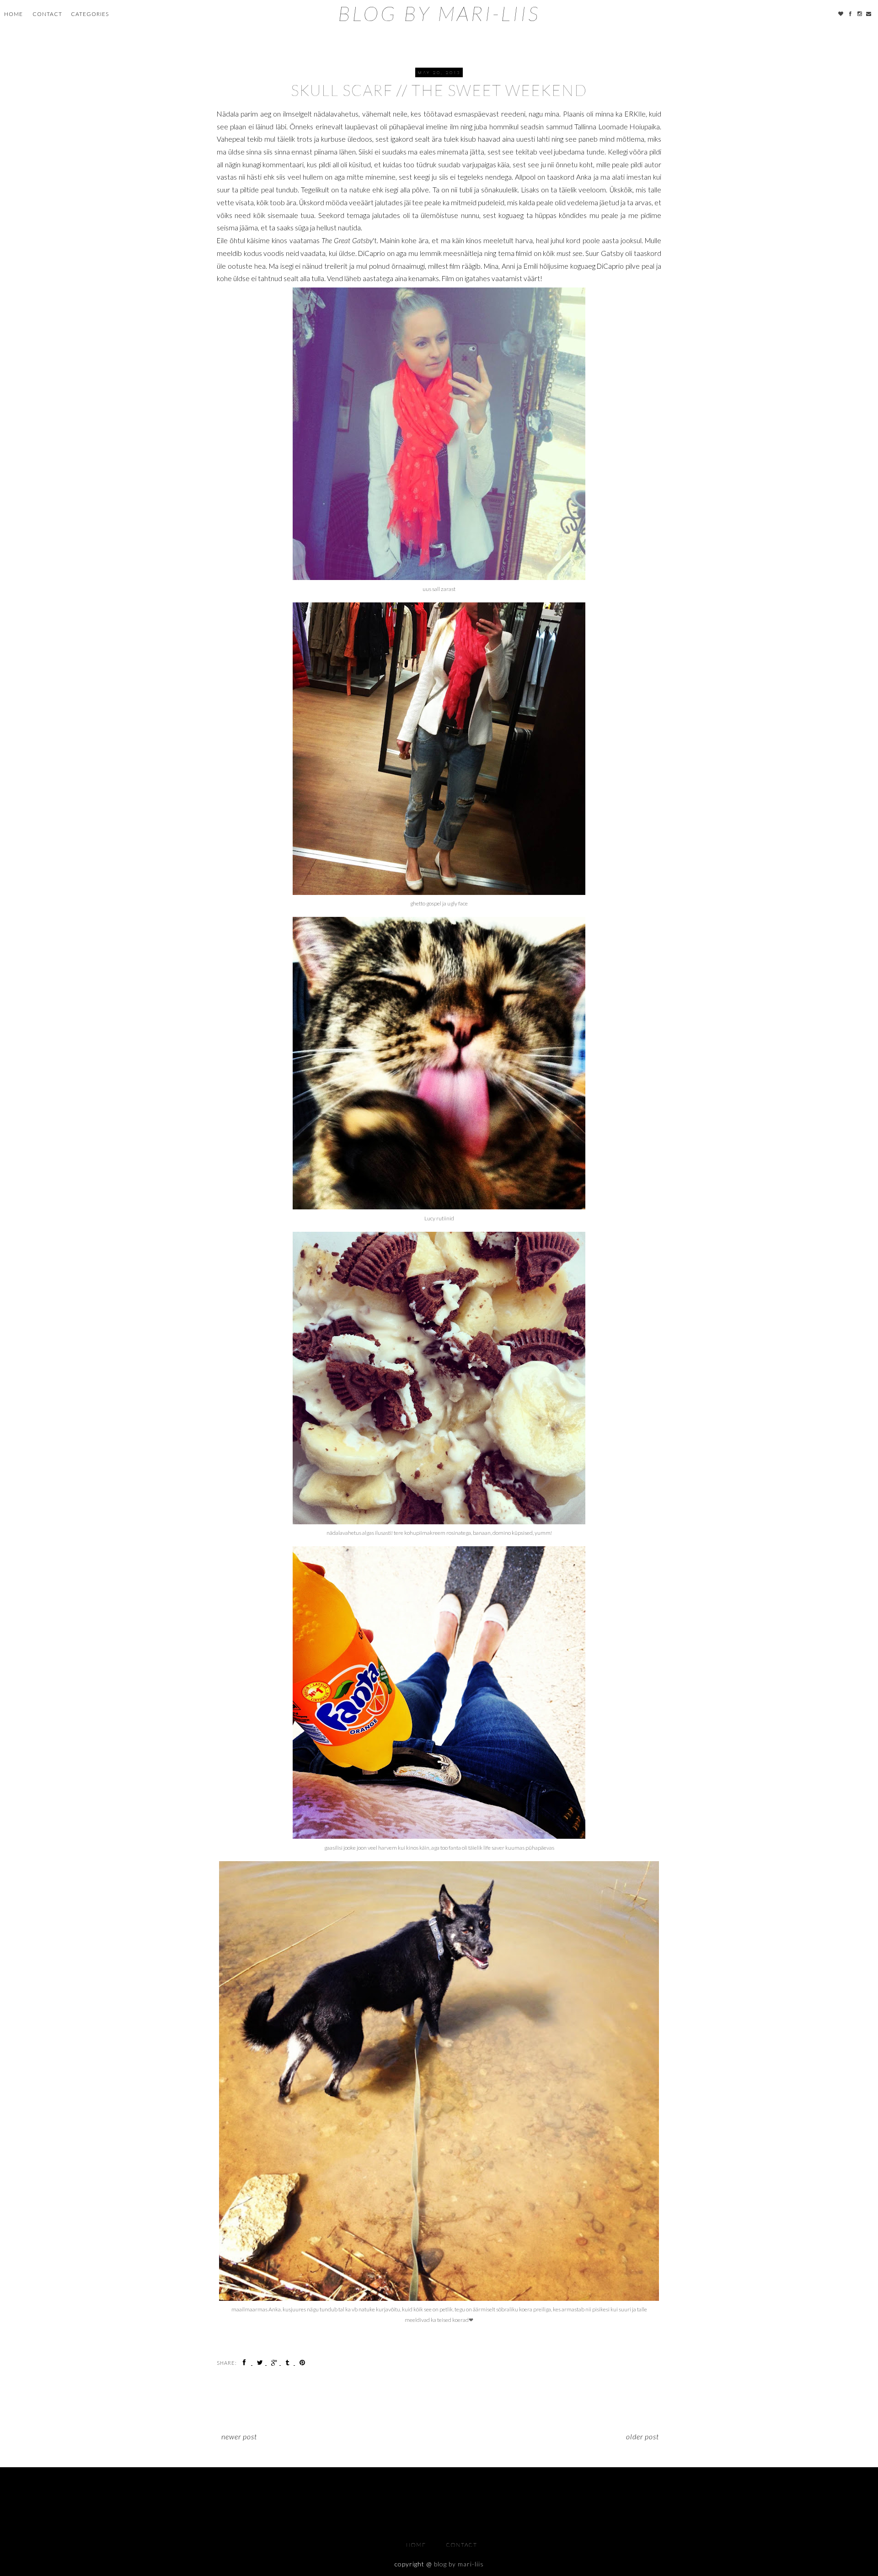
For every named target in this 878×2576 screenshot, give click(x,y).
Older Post (642, 2436)
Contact (47, 14)
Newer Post (239, 2436)
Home (13, 14)
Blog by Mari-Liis (439, 13)
